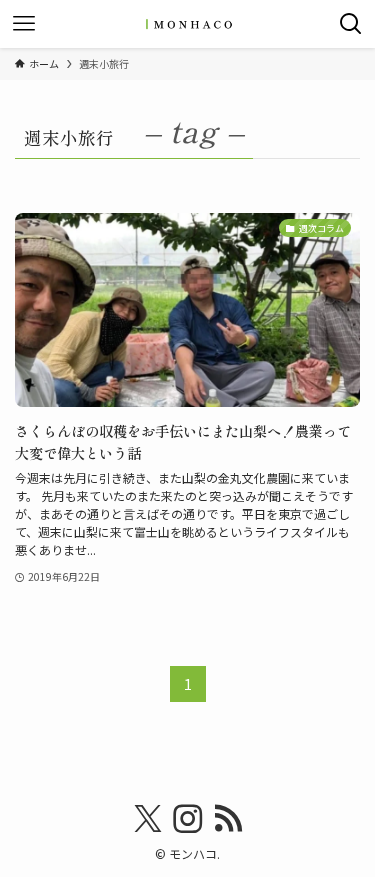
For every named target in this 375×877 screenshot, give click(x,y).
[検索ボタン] (351, 24)
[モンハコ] (188, 24)
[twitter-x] (148, 819)
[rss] (228, 819)
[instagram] (188, 819)
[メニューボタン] (24, 24)
